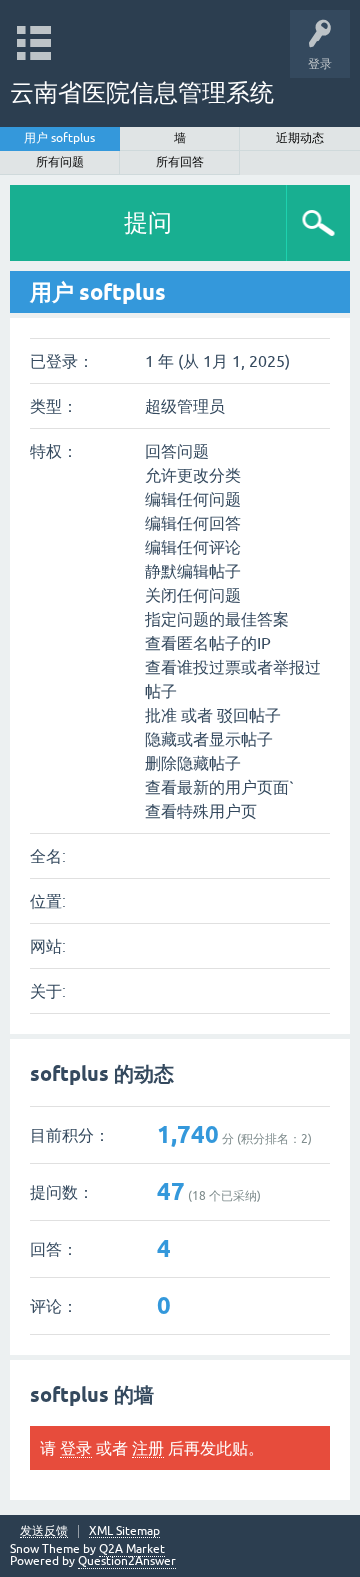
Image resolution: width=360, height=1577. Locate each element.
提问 (148, 222)
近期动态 (300, 138)
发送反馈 (44, 1531)
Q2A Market (132, 1549)
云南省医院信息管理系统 (142, 92)
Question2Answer (127, 1561)
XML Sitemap (124, 1531)
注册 (148, 1448)
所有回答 (180, 162)
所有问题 (60, 162)
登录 (76, 1448)
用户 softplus (59, 138)
